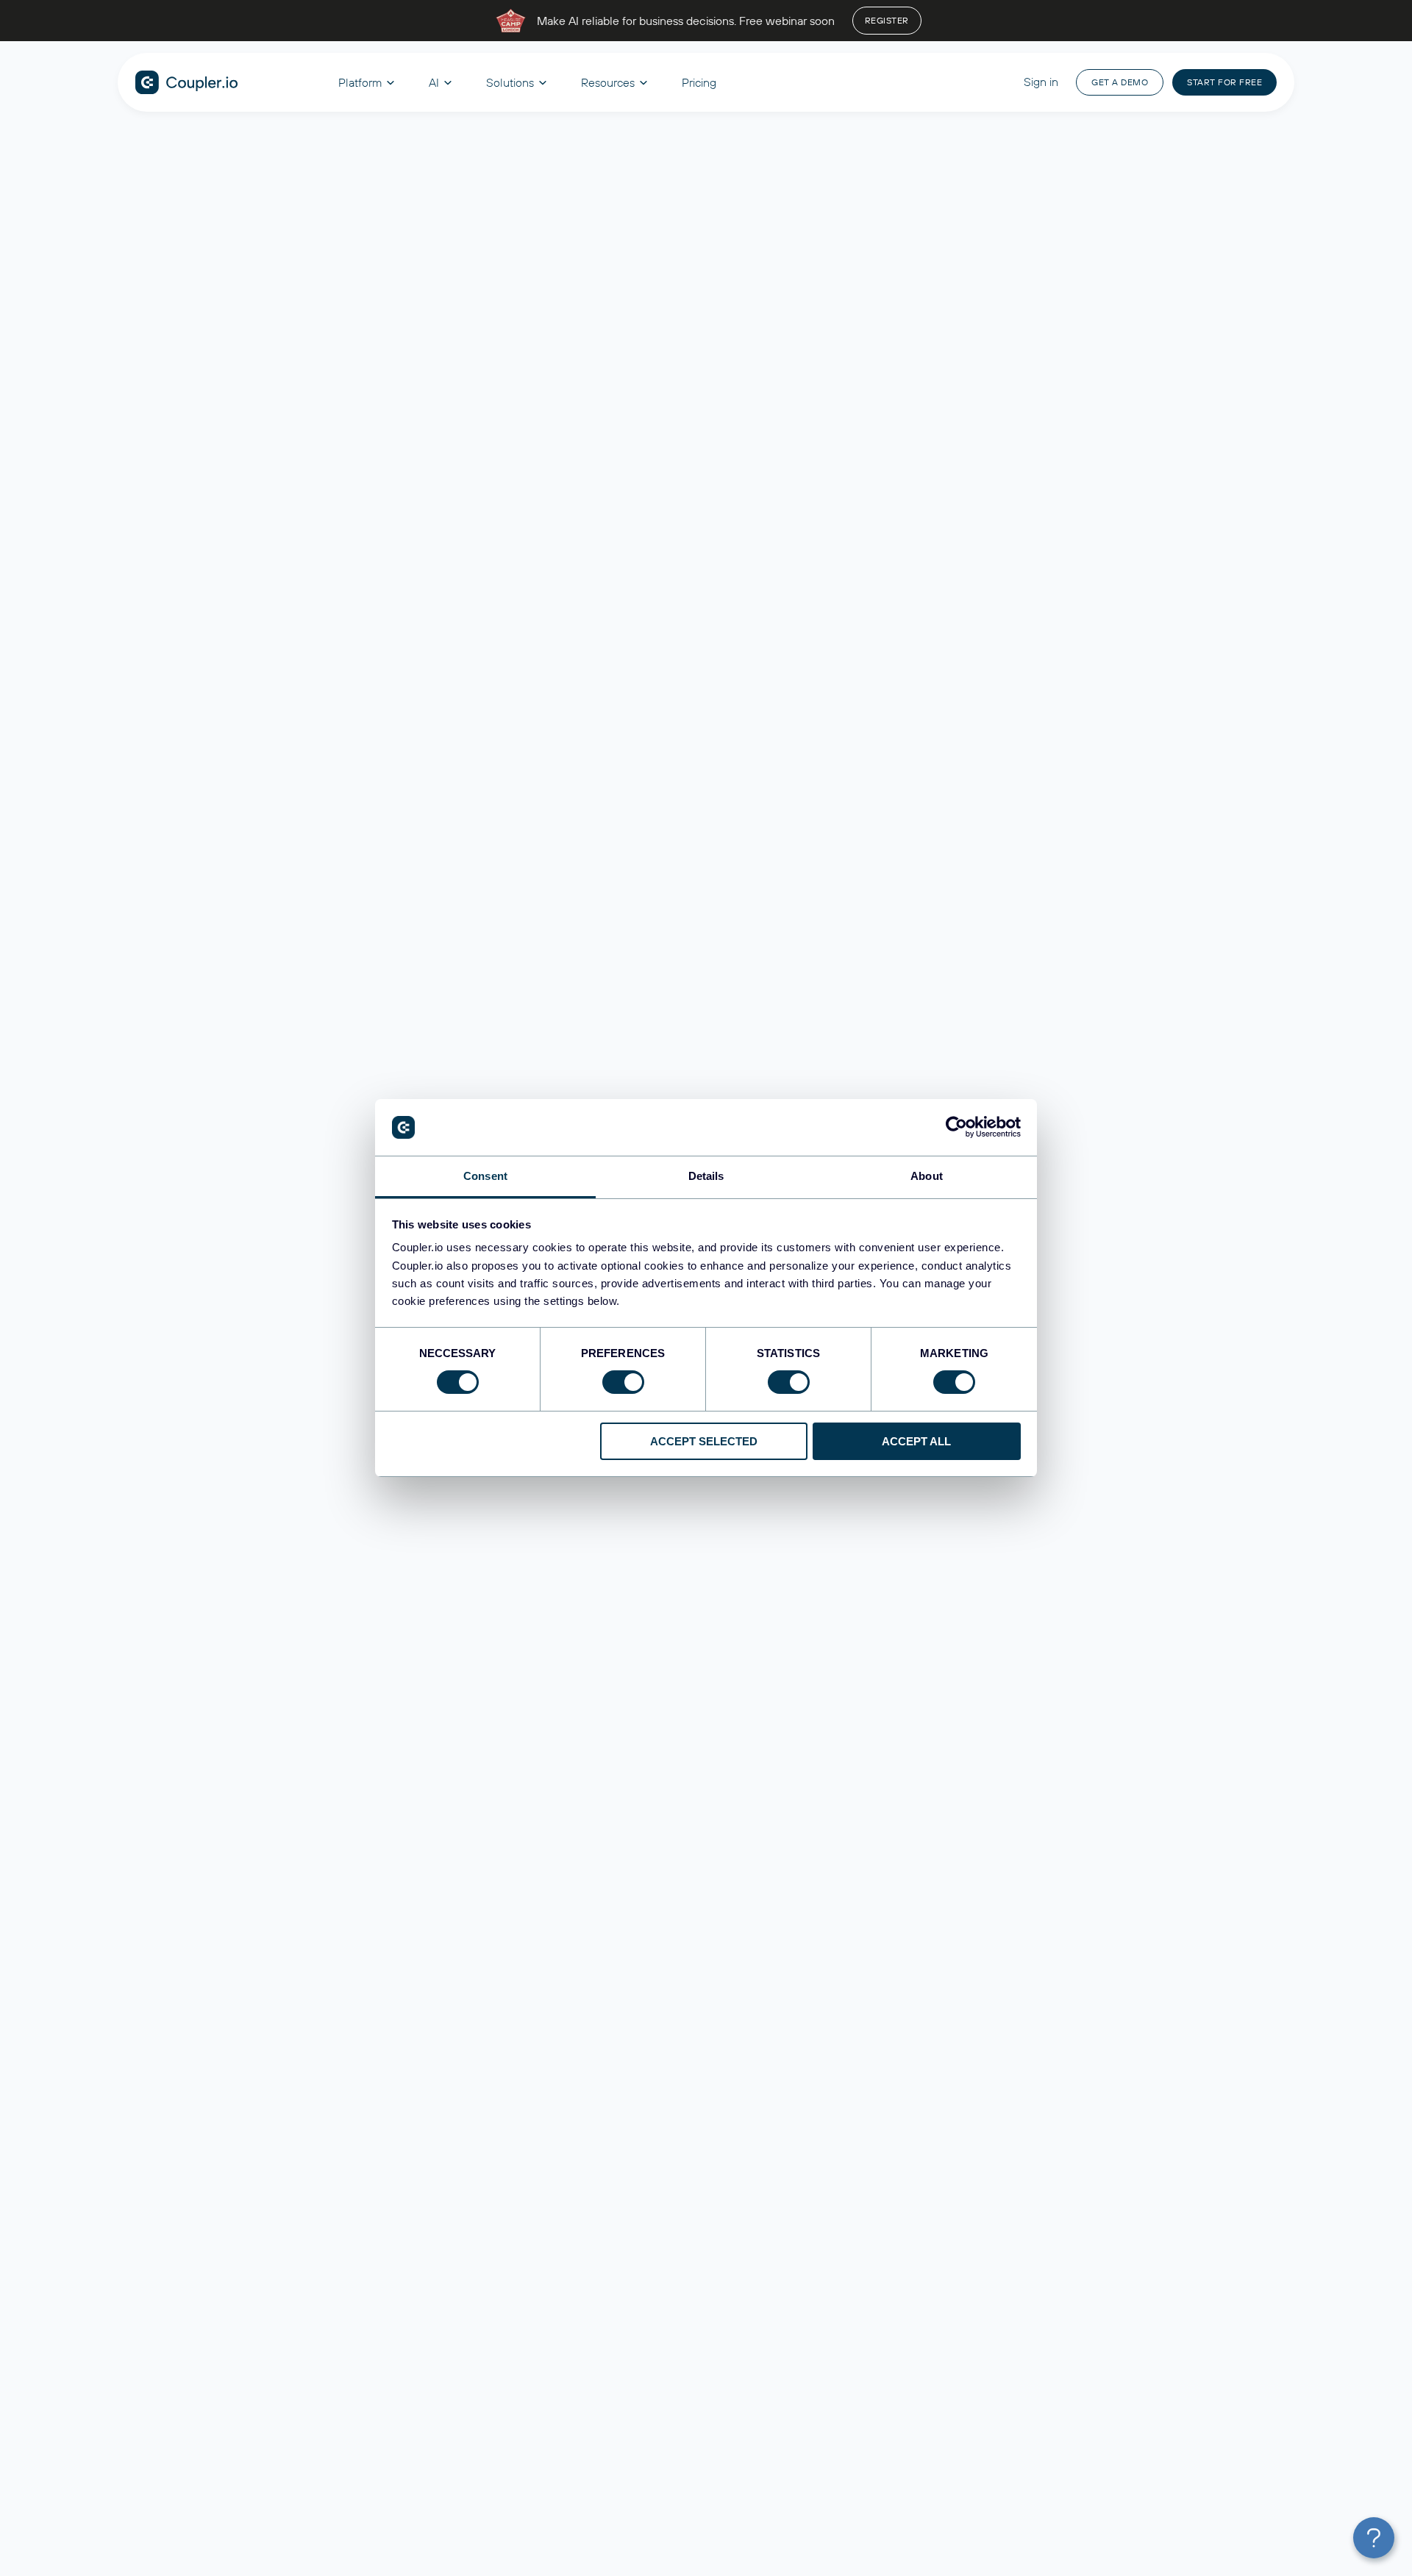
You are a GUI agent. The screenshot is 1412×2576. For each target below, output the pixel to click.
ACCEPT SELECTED (704, 1441)
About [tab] (927, 1176)
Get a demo (1120, 82)
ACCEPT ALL (916, 1441)
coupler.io (187, 82)
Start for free (1224, 82)
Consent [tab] (485, 1176)
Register (887, 20)
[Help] (1374, 2538)
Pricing (699, 82)
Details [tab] (706, 1176)
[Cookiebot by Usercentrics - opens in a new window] (956, 1127)
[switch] (623, 1382)
